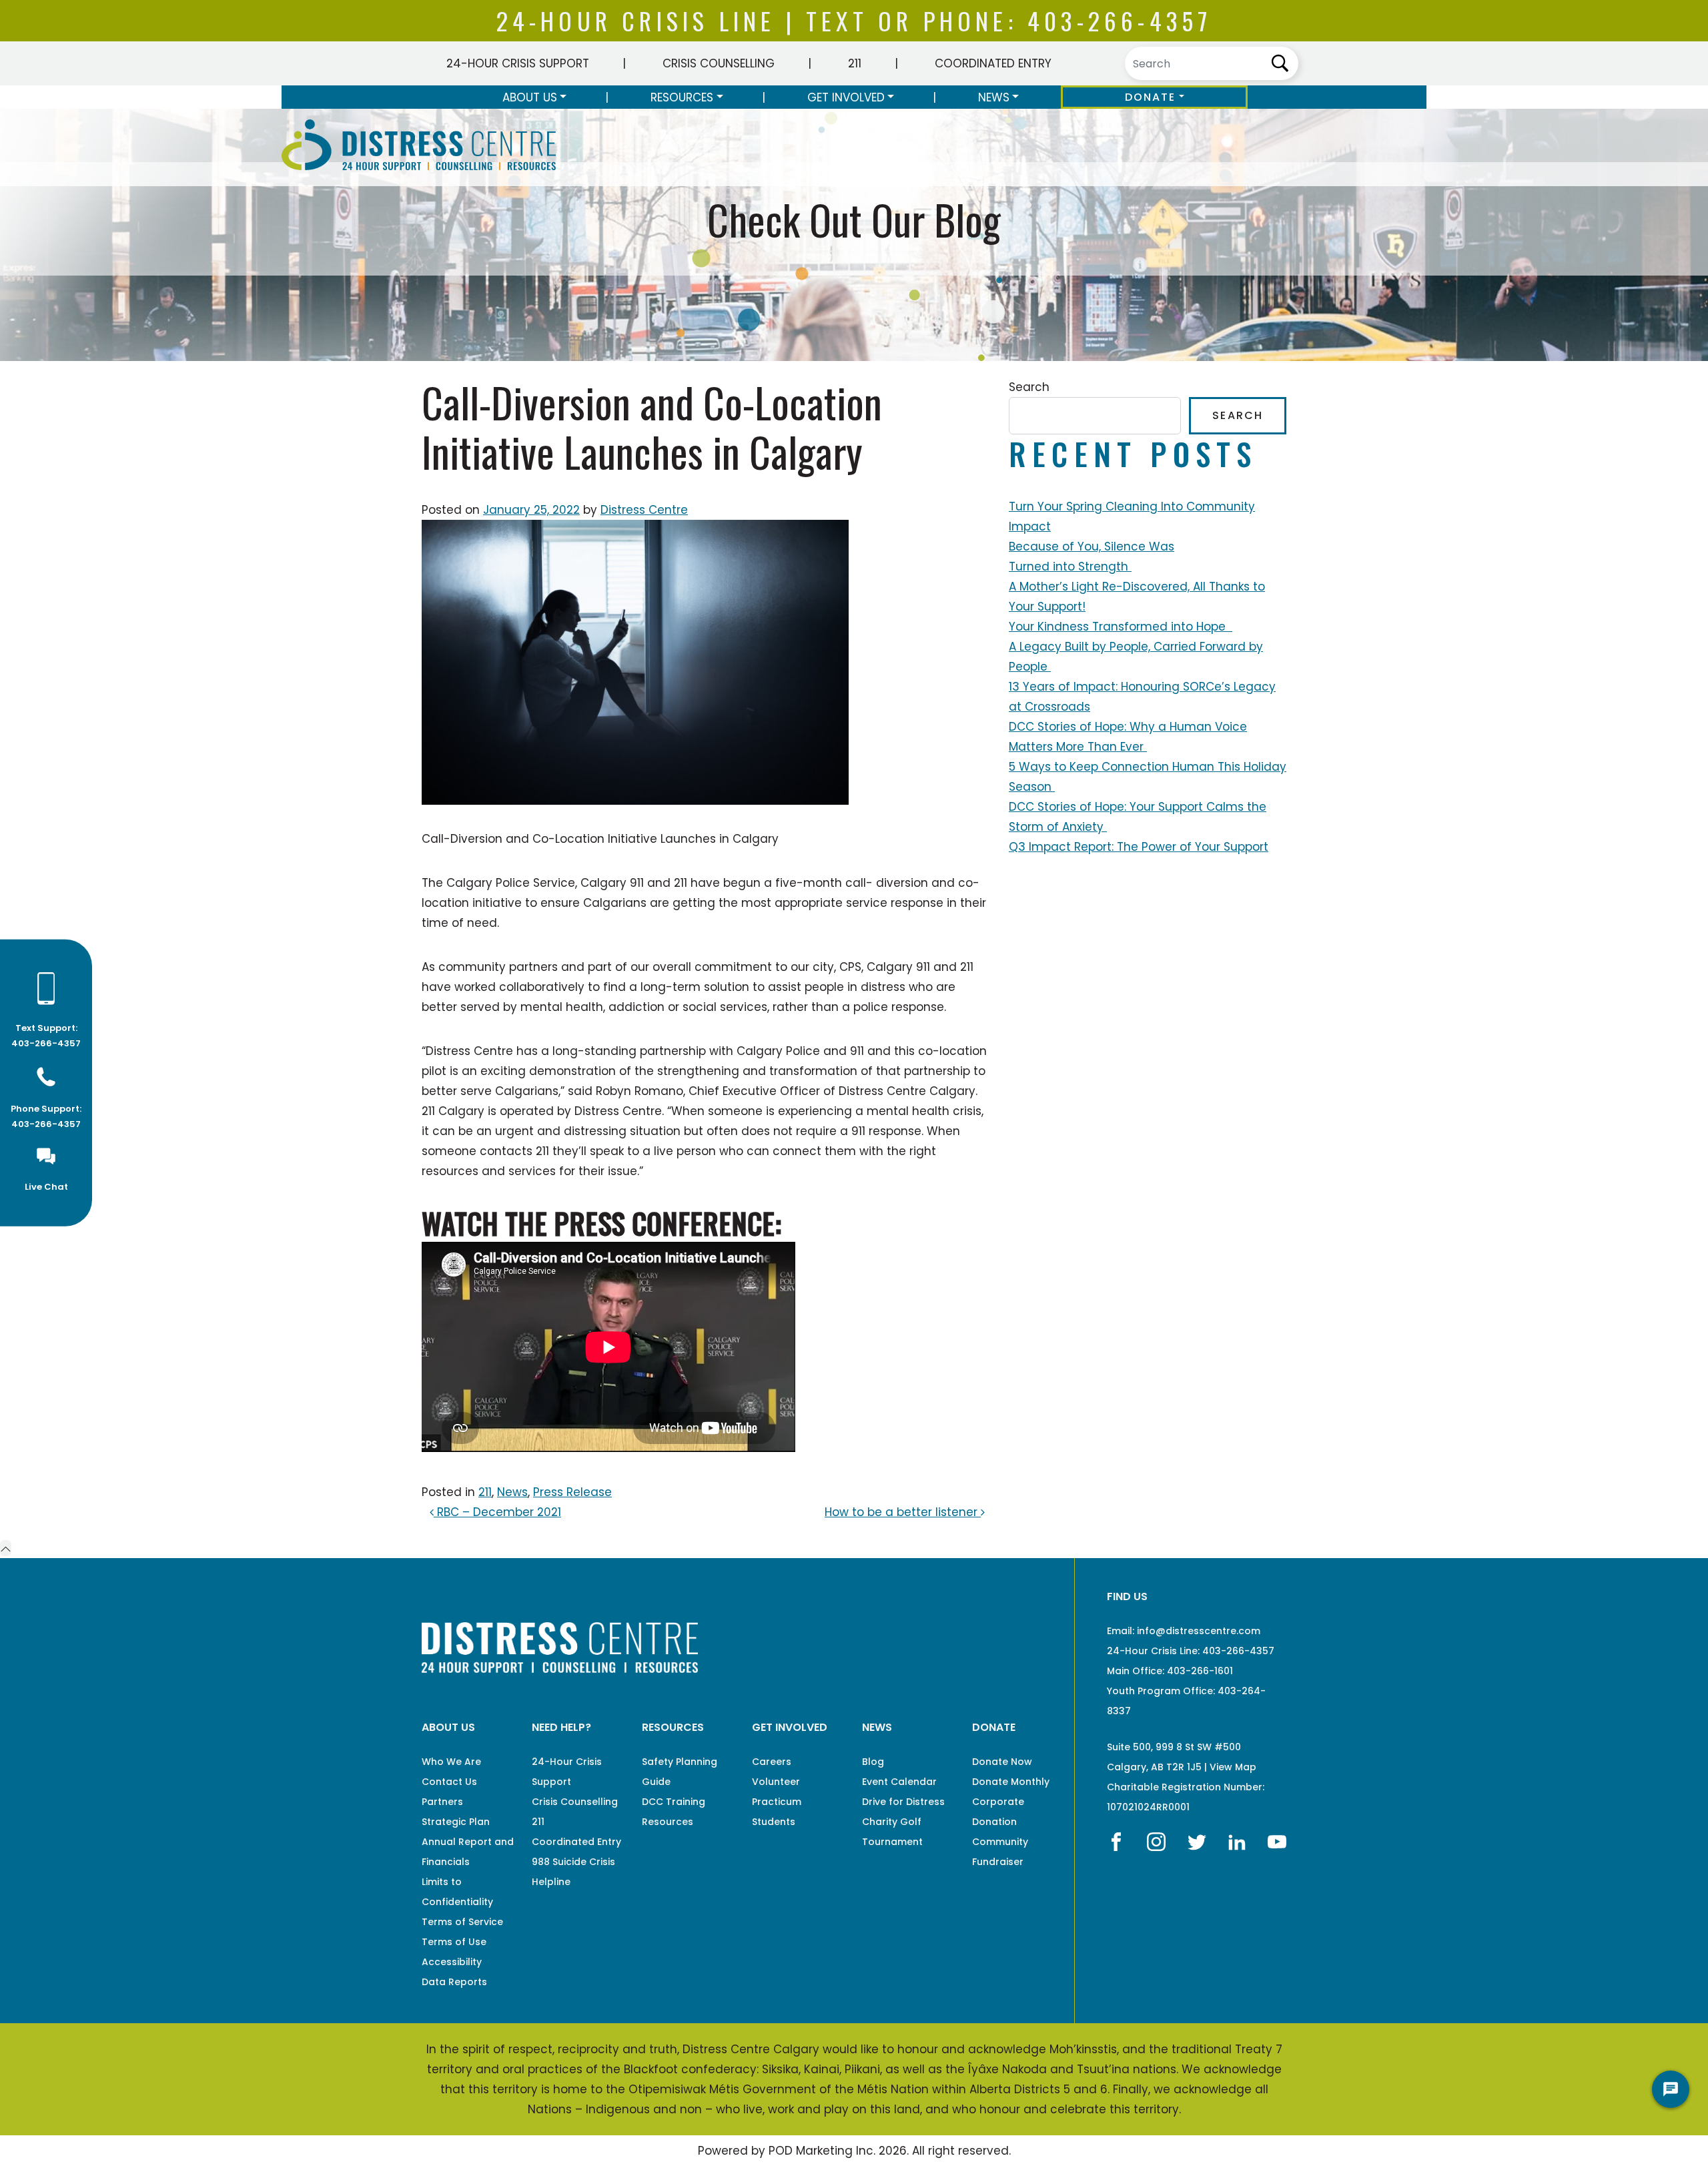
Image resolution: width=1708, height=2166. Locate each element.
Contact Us (449, 1782)
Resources (682, 97)
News (994, 97)
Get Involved (846, 97)
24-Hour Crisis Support (518, 63)
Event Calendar (899, 1782)
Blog (873, 1762)
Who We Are (451, 1762)
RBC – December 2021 (497, 1512)
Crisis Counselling (719, 63)
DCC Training (674, 1802)
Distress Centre (644, 510)
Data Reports (454, 1982)
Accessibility (452, 1962)
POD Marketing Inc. (822, 2151)
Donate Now (1002, 1762)
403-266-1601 (1200, 1671)
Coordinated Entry (993, 63)
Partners (442, 1802)
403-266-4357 (1120, 20)
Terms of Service (462, 1922)
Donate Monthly (1011, 1782)
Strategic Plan (456, 1822)
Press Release (572, 1492)
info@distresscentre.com (1199, 1631)
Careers (772, 1762)
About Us (530, 97)
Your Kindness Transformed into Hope (1121, 627)
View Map (1233, 1767)
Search (1029, 387)
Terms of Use (454, 1942)
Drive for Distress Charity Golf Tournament (903, 1822)
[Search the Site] (1212, 63)
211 (855, 63)
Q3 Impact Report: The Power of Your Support (1139, 847)
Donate (1151, 97)
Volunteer (776, 1782)
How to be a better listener (903, 1512)
